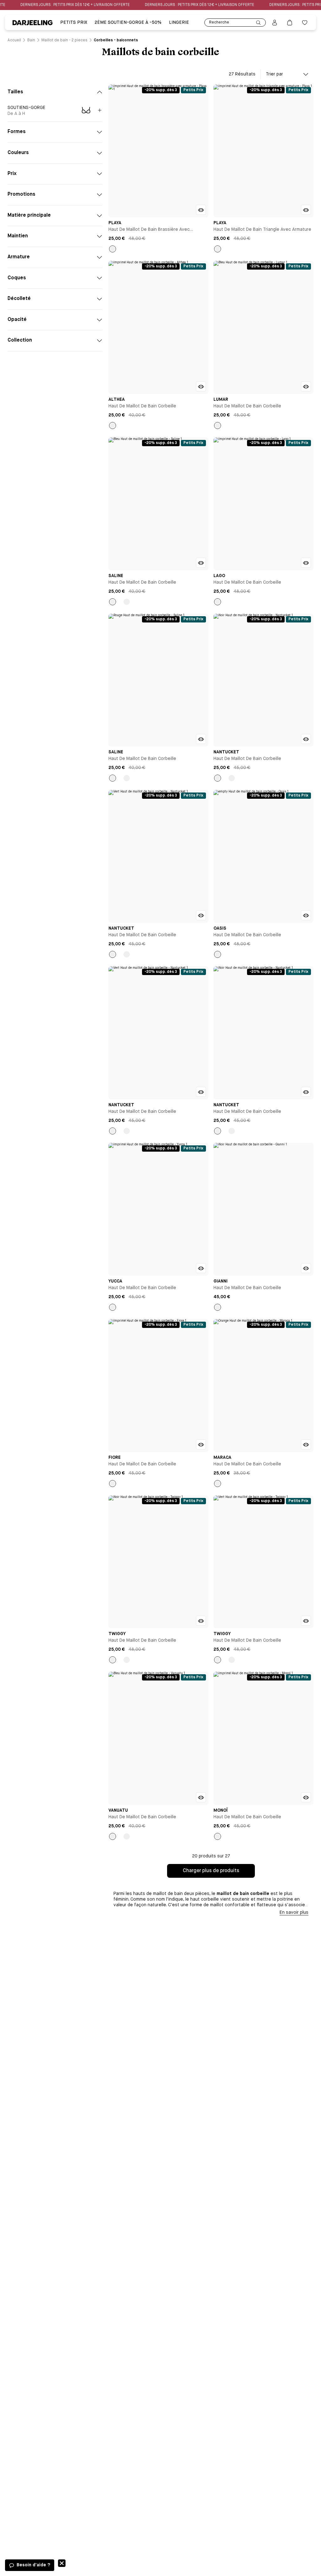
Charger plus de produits (211, 1871)
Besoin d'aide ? (33, 2565)
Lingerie (179, 23)
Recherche (219, 23)
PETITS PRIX (74, 23)
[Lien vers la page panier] (290, 23)
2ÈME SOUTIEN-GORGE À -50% (128, 23)
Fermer (62, 2563)
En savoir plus (294, 1913)
